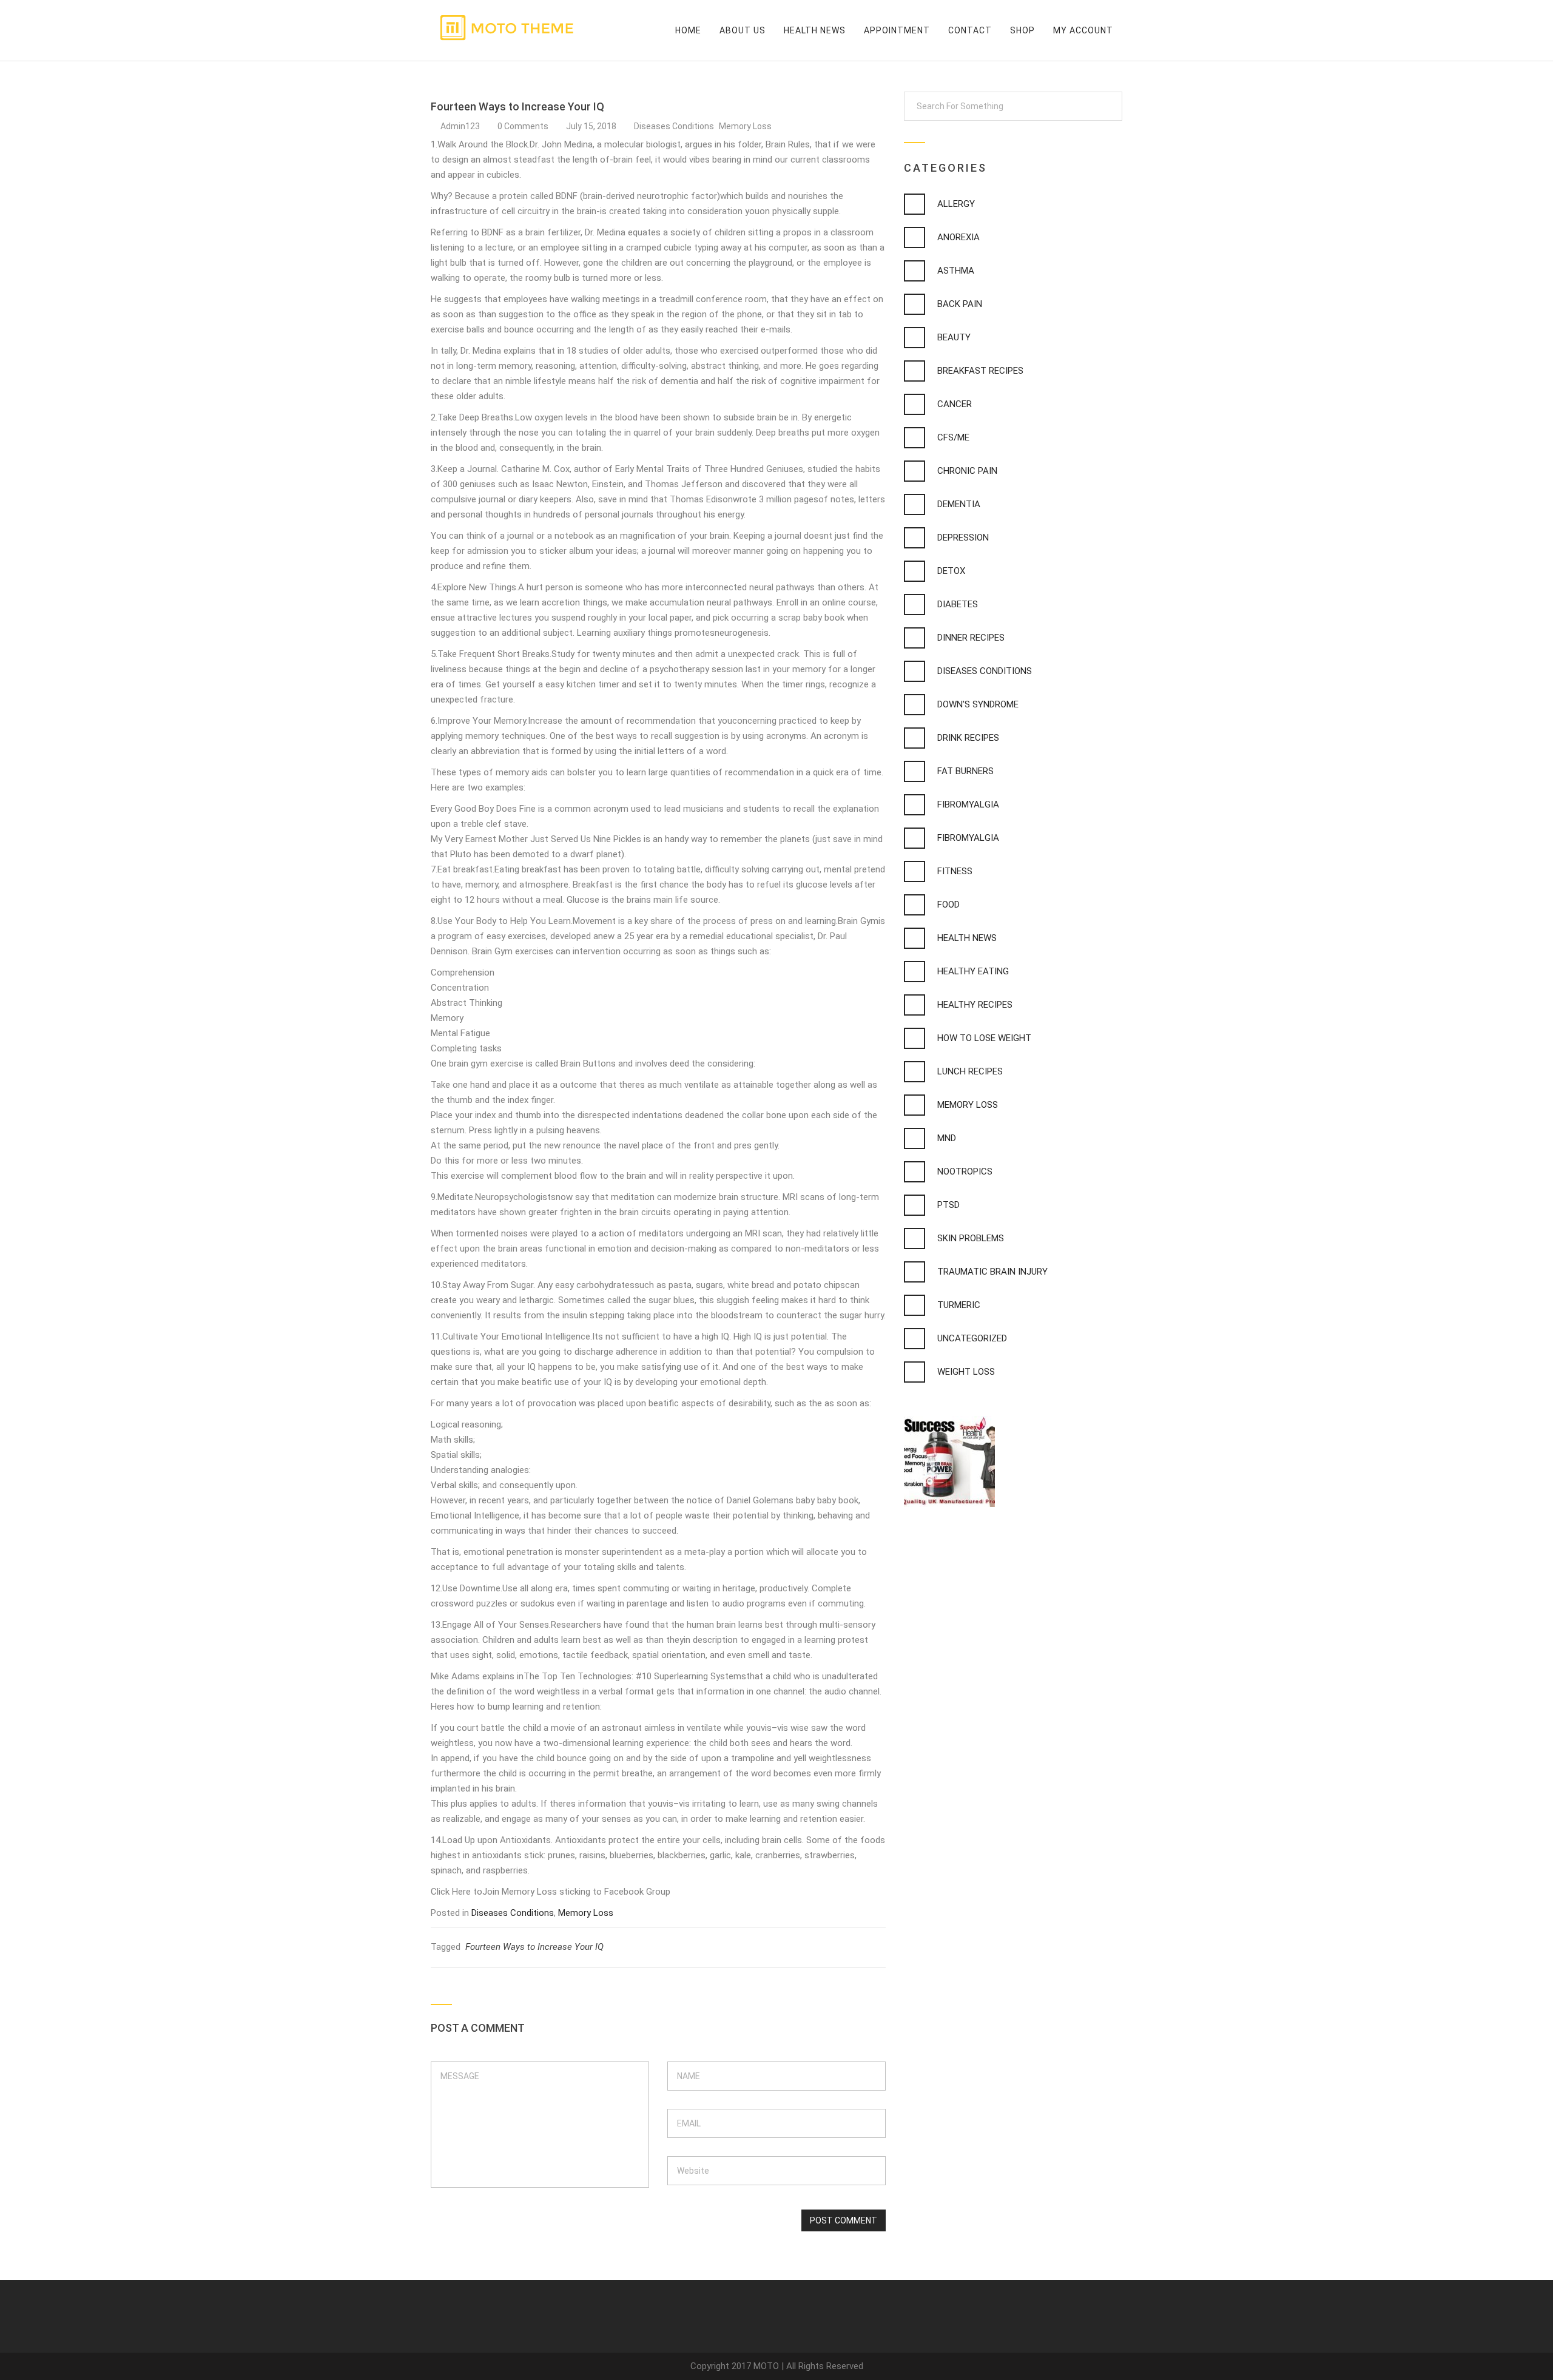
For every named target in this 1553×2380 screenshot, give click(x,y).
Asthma (956, 271)
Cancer (955, 404)
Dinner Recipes (971, 638)
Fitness (955, 871)
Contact (970, 30)
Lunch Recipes (970, 1071)
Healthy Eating (973, 971)
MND (947, 1138)
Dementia (959, 504)
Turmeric (959, 1305)
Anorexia (958, 237)
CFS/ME (953, 437)
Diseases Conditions (675, 126)
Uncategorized (972, 1338)
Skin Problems (971, 1238)
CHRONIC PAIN (967, 471)
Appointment (897, 30)
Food (948, 905)
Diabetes (958, 604)
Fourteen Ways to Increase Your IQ (534, 1947)
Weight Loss (966, 1372)
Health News (815, 30)
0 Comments (524, 126)
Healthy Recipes (975, 1005)
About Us (743, 30)
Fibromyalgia (968, 804)
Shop (1022, 30)
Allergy (956, 204)
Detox (951, 571)
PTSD (948, 1205)
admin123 (460, 126)
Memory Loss (745, 126)
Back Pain (960, 304)
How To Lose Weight (984, 1038)
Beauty (954, 337)
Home (688, 30)
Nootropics (965, 1171)
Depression (963, 538)
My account (1083, 30)
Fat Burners (965, 771)
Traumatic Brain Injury (992, 1272)
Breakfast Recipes (980, 371)
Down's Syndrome (978, 704)
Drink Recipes (968, 738)
